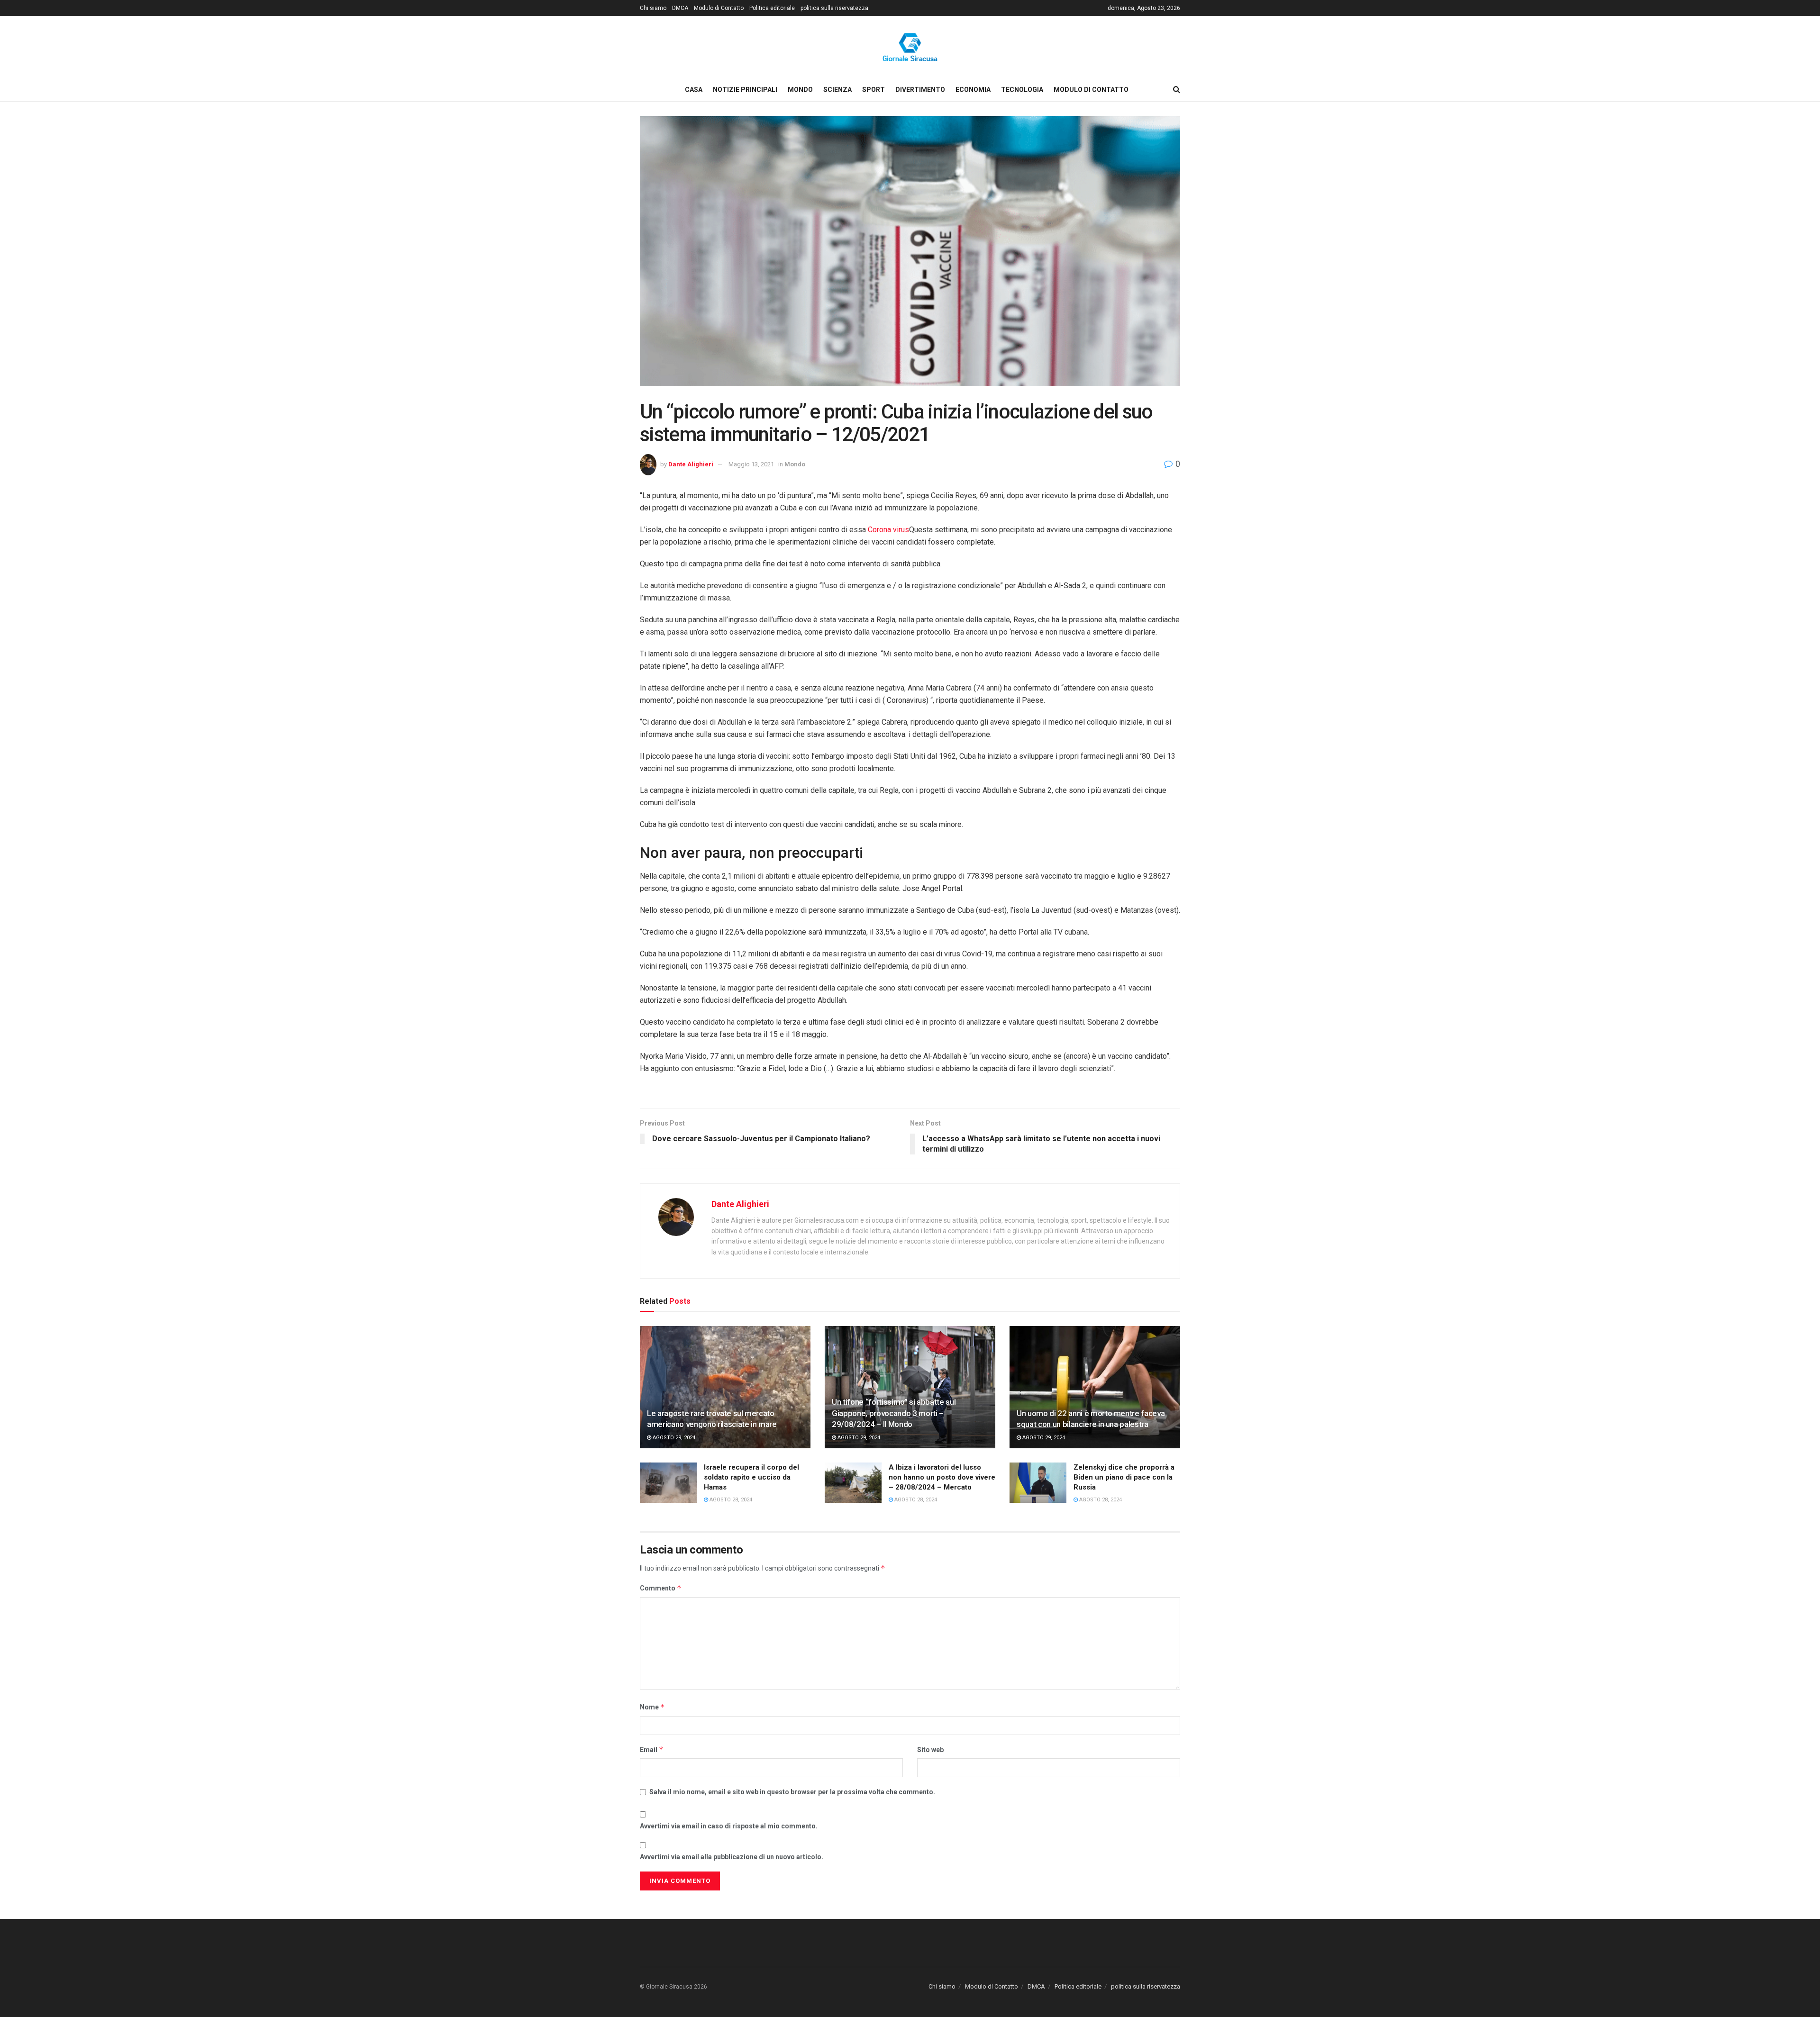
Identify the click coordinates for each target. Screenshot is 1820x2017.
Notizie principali (745, 90)
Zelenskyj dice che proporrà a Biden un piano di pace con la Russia (1124, 1477)
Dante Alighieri (691, 464)
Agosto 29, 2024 (673, 1438)
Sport (874, 90)
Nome (652, 1707)
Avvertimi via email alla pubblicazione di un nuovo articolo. (732, 1857)
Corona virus (888, 530)
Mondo (800, 90)
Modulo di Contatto (719, 8)
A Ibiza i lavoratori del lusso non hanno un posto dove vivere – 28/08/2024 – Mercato (942, 1477)
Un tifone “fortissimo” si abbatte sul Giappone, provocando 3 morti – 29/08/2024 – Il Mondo (894, 1413)
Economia (973, 90)
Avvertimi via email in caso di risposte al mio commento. (729, 1826)
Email (652, 1749)
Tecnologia (1022, 90)
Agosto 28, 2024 (730, 1500)
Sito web (930, 1750)
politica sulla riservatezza (834, 8)
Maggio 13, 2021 (751, 464)
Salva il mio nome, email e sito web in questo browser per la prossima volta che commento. (792, 1792)
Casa (694, 90)
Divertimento (920, 90)
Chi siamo (653, 8)
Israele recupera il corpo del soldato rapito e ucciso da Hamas (751, 1477)
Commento (661, 1588)
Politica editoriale (772, 8)
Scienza (837, 90)
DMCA (680, 8)
